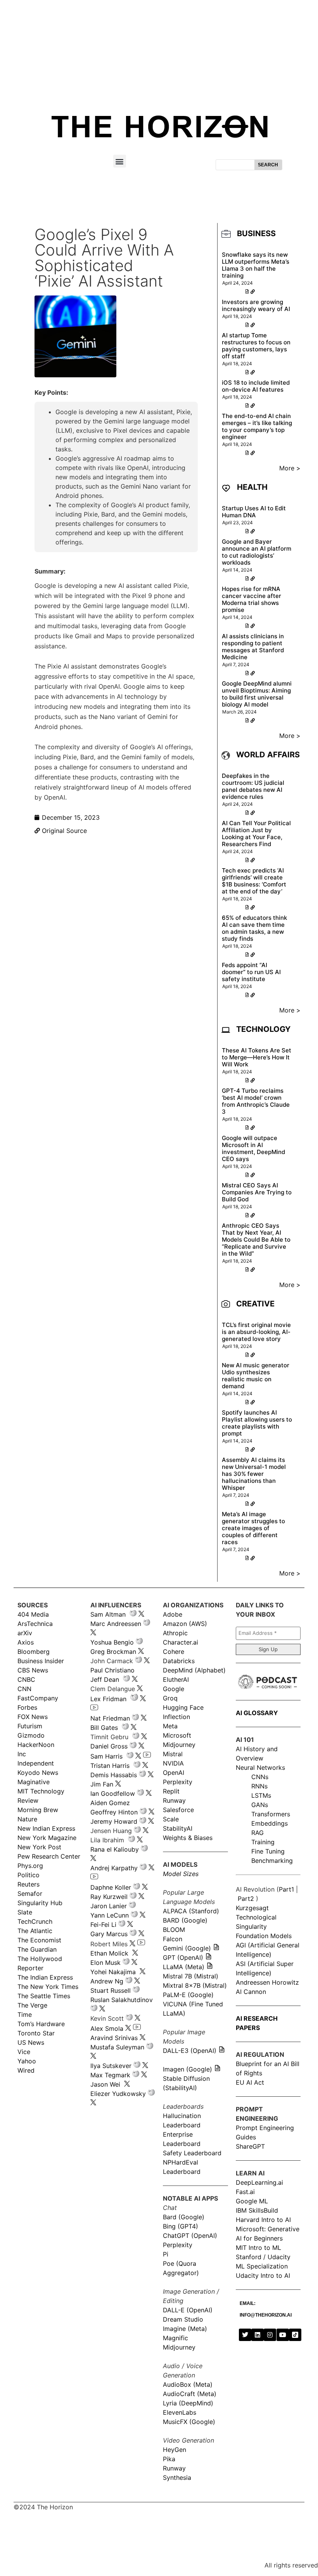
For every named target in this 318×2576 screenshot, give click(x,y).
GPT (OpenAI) (183, 1957)
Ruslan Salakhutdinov (122, 2000)
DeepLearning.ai (259, 2182)
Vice (24, 2052)
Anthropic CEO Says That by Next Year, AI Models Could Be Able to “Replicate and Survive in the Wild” (256, 1240)
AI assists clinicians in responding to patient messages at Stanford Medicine (253, 647)
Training (263, 1842)
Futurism (30, 1726)
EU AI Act (250, 2082)
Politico (29, 1875)
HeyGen (175, 2450)
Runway (174, 1800)
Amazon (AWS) (185, 1624)
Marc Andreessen (116, 1624)
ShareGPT (250, 2146)
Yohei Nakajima (113, 1972)
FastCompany (38, 1698)
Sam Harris (106, 1756)
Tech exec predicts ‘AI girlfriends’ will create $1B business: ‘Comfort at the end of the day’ (254, 881)
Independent (36, 1763)
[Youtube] (283, 2335)
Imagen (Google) (188, 2069)
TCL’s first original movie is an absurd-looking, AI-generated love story (256, 1332)
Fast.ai (245, 2192)
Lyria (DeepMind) (188, 2403)
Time (25, 2014)
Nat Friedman (110, 1718)
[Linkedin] (258, 2335)
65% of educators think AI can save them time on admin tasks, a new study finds (254, 928)
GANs (260, 1805)
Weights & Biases (188, 1838)
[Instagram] (270, 2335)
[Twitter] (245, 2335)
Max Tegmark (110, 2075)
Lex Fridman (108, 1699)
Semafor (30, 1894)
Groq (170, 1698)
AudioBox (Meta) (188, 2384)
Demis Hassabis (114, 1775)
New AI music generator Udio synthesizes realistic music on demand (256, 1376)
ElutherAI (176, 1679)
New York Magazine (47, 1838)
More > (290, 468)
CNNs (260, 1777)
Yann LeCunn (110, 1915)
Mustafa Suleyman (117, 2047)
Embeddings (270, 1823)
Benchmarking (272, 1861)
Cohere (174, 1652)
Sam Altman (108, 1614)
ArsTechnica (35, 1624)
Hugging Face (183, 1707)
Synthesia (177, 2478)
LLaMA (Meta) (184, 1967)
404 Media (33, 1614)
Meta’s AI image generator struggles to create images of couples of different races (253, 1528)
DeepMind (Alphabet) (194, 1670)
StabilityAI (178, 1828)
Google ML (252, 2201)
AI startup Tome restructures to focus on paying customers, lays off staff (256, 346)
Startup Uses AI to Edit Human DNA (254, 512)
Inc (22, 1754)
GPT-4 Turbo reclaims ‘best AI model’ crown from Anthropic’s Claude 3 (256, 1101)
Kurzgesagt (252, 1908)
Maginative (34, 1782)
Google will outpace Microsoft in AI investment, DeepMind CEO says (253, 1148)
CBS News (33, 1670)
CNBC (26, 1679)
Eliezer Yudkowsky (118, 2094)
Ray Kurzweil (109, 1897)
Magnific (175, 2338)
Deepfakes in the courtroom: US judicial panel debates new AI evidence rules (253, 786)
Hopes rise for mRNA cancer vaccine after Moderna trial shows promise (251, 599)
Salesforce (178, 1810)
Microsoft (177, 1735)
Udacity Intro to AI (263, 2275)
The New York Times (48, 1987)
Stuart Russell (111, 1990)
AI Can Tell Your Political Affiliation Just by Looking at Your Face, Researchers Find (256, 834)
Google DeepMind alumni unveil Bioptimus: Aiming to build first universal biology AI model (257, 694)
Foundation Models (264, 1936)
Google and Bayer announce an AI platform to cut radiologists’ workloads (257, 552)
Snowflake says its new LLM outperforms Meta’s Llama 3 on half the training (256, 265)
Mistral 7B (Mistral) (191, 1976)
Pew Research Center (49, 1856)
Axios (26, 1642)
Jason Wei (105, 2084)
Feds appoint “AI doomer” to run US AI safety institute (251, 972)
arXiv (25, 1633)
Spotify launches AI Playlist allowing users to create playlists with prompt (257, 1423)
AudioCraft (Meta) (190, 2394)
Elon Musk (105, 1963)
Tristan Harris (110, 1766)
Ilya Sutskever (111, 2066)
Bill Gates (104, 1728)
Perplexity (178, 1782)
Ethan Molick (110, 1953)
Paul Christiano (112, 1670)
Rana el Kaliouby (115, 1849)
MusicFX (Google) (189, 2422)
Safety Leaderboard (192, 2153)
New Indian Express (46, 1828)
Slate (25, 1912)
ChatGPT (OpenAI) (190, 2236)
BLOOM (174, 1930)
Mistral (173, 1754)
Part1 (286, 1889)
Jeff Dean (105, 1679)
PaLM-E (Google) (188, 1995)
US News (31, 2042)
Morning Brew (38, 1810)
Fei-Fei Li (103, 1925)
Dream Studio (183, 2319)
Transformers (271, 1814)
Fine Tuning (268, 1851)
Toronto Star (36, 2033)
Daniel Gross (109, 1746)
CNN (24, 1689)
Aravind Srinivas (114, 2038)
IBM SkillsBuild (257, 2210)
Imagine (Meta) (185, 2329)
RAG (258, 1833)
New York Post (39, 1847)
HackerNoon (36, 1745)
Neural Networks (260, 1767)
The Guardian (37, 1949)
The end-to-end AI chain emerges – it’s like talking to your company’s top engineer (257, 426)
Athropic (175, 1633)
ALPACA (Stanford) (191, 1911)
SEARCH (268, 165)
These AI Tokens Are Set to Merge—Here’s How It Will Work (257, 1057)
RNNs (259, 1786)
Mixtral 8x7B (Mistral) (195, 1985)
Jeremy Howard (114, 1821)
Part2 (246, 1899)
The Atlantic (35, 1931)
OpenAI (174, 1773)
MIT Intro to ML (258, 2248)
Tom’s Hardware (41, 2024)
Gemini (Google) (187, 1948)
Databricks (179, 1661)
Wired (26, 2070)
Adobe (173, 1614)
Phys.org (30, 1866)
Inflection (176, 1717)
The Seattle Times (44, 1996)
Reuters (29, 1884)
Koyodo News (38, 1773)
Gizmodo (31, 1735)
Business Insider (41, 1661)
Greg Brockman (113, 1652)
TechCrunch (35, 1921)
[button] (120, 161)
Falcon (174, 1939)
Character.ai (181, 1642)
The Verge (32, 2005)
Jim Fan (102, 1784)
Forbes (27, 1707)
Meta (170, 1726)
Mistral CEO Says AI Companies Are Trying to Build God (257, 1192)
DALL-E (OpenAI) (188, 2310)
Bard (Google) (184, 2217)
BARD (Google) (185, 1920)
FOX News (33, 1717)
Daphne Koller (111, 1887)
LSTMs (261, 1795)
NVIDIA (173, 1763)
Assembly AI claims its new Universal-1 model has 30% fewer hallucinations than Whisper (254, 1474)
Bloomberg (34, 1652)
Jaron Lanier (109, 1906)
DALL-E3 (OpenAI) (190, 2051)
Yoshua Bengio (112, 1642)
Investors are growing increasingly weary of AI (256, 305)
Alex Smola (107, 2028)
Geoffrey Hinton (114, 1812)
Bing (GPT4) (181, 2226)
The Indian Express (45, 1977)
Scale (171, 1819)
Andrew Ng (107, 1981)
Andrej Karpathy (114, 1868)
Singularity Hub (40, 1903)
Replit (171, 1791)
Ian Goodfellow (113, 1793)
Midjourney (179, 1745)
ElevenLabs (180, 2412)
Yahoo (27, 2061)
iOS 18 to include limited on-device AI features (256, 386)
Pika (169, 2459)
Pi (166, 2254)
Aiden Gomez (110, 1803)
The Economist (39, 1940)
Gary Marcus (109, 1934)
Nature (27, 1819)
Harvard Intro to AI (263, 2220)
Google (174, 1689)
